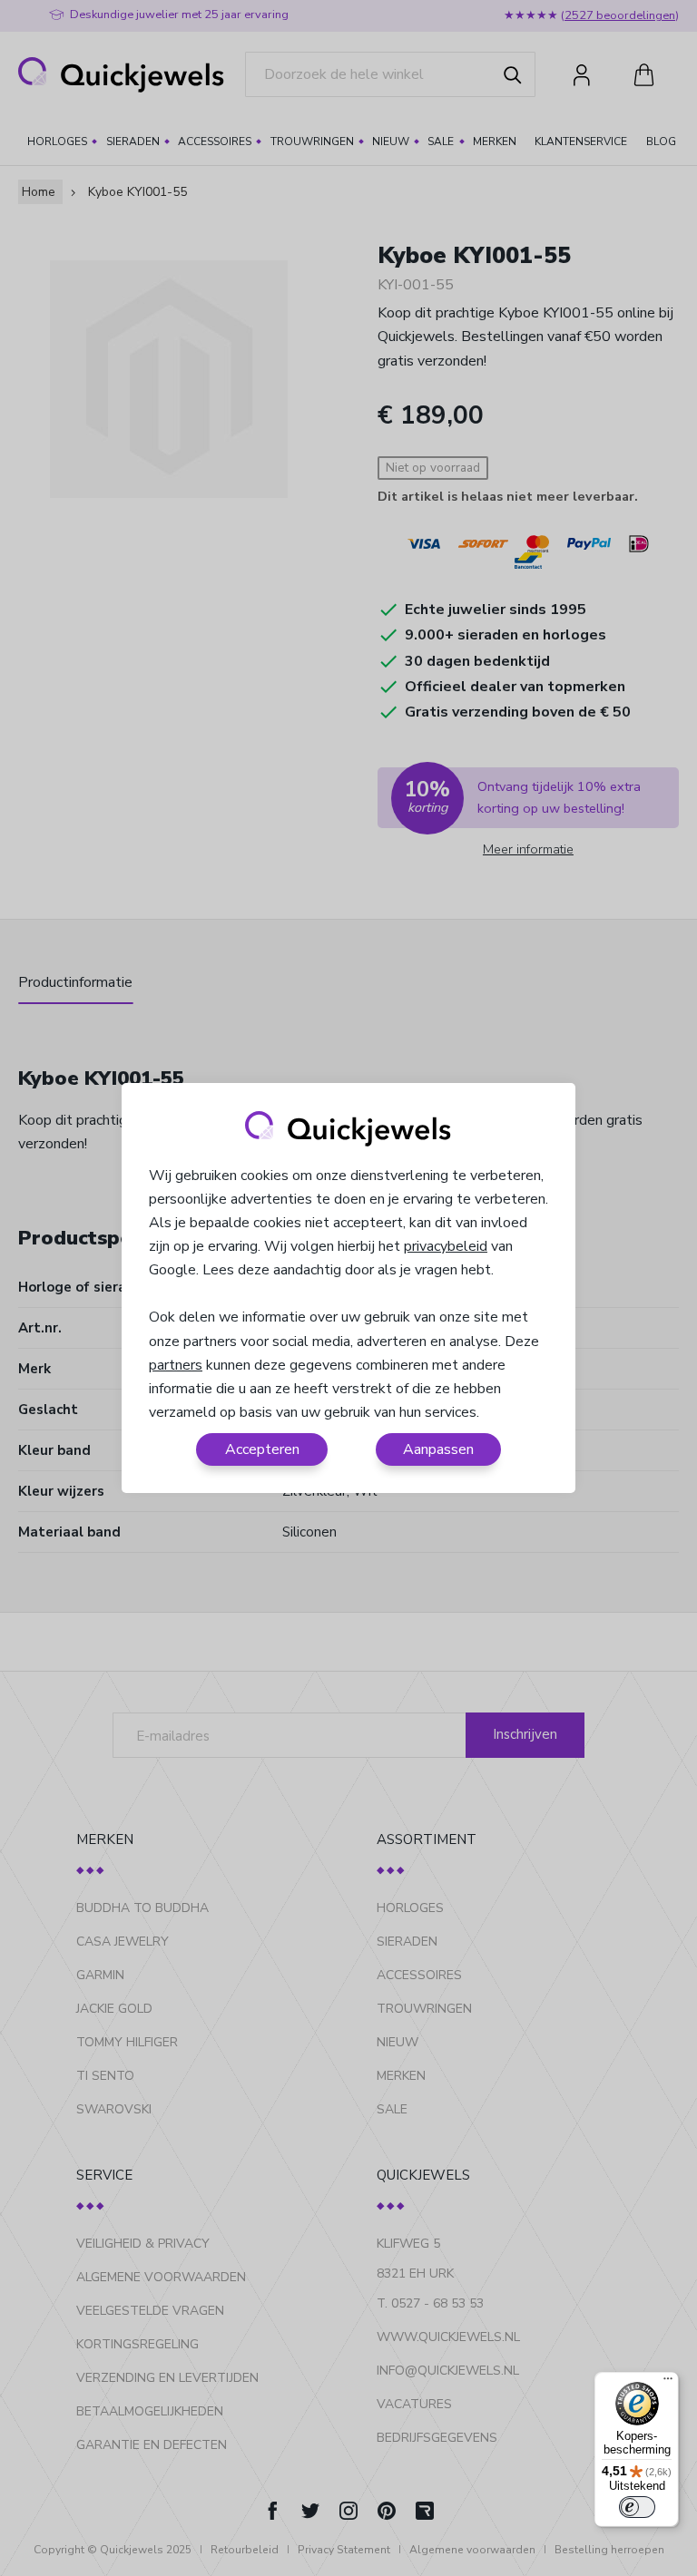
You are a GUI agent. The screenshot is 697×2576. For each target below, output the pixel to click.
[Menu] (668, 2383)
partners (176, 1365)
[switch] (637, 2507)
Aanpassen (438, 1449)
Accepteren (262, 1449)
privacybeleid (446, 1246)
